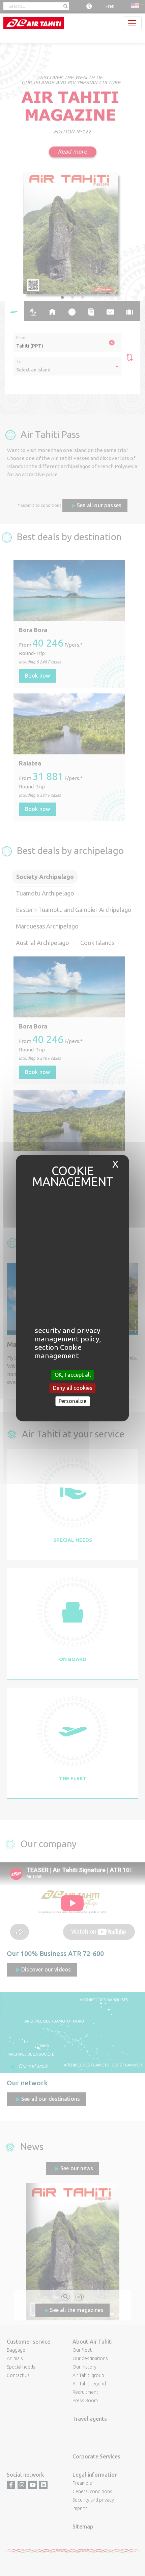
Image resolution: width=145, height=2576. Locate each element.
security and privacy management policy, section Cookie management (68, 1343)
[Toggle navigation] (132, 23)
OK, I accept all (73, 1375)
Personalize (72, 1401)
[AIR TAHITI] (34, 23)
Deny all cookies (73, 1388)
